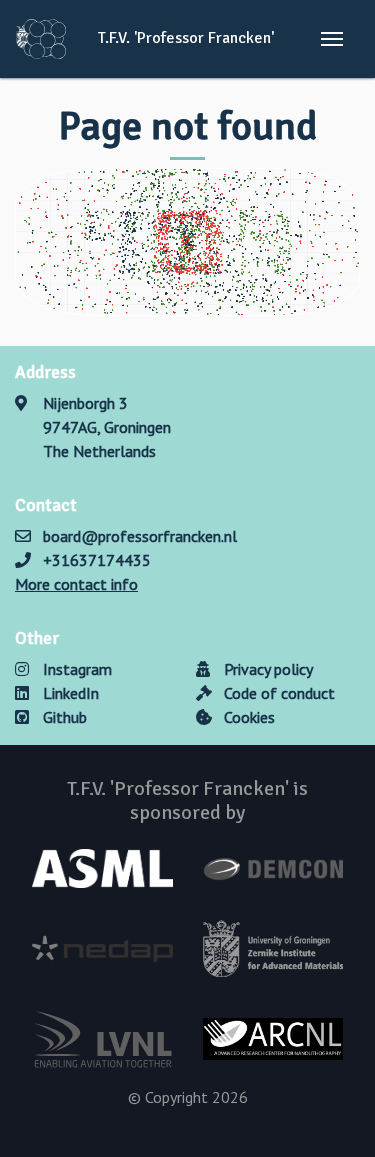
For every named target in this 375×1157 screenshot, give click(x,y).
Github (63, 717)
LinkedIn (69, 693)
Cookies (247, 717)
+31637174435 (97, 560)
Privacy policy (266, 669)
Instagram (75, 669)
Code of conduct (277, 693)
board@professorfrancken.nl (140, 536)
